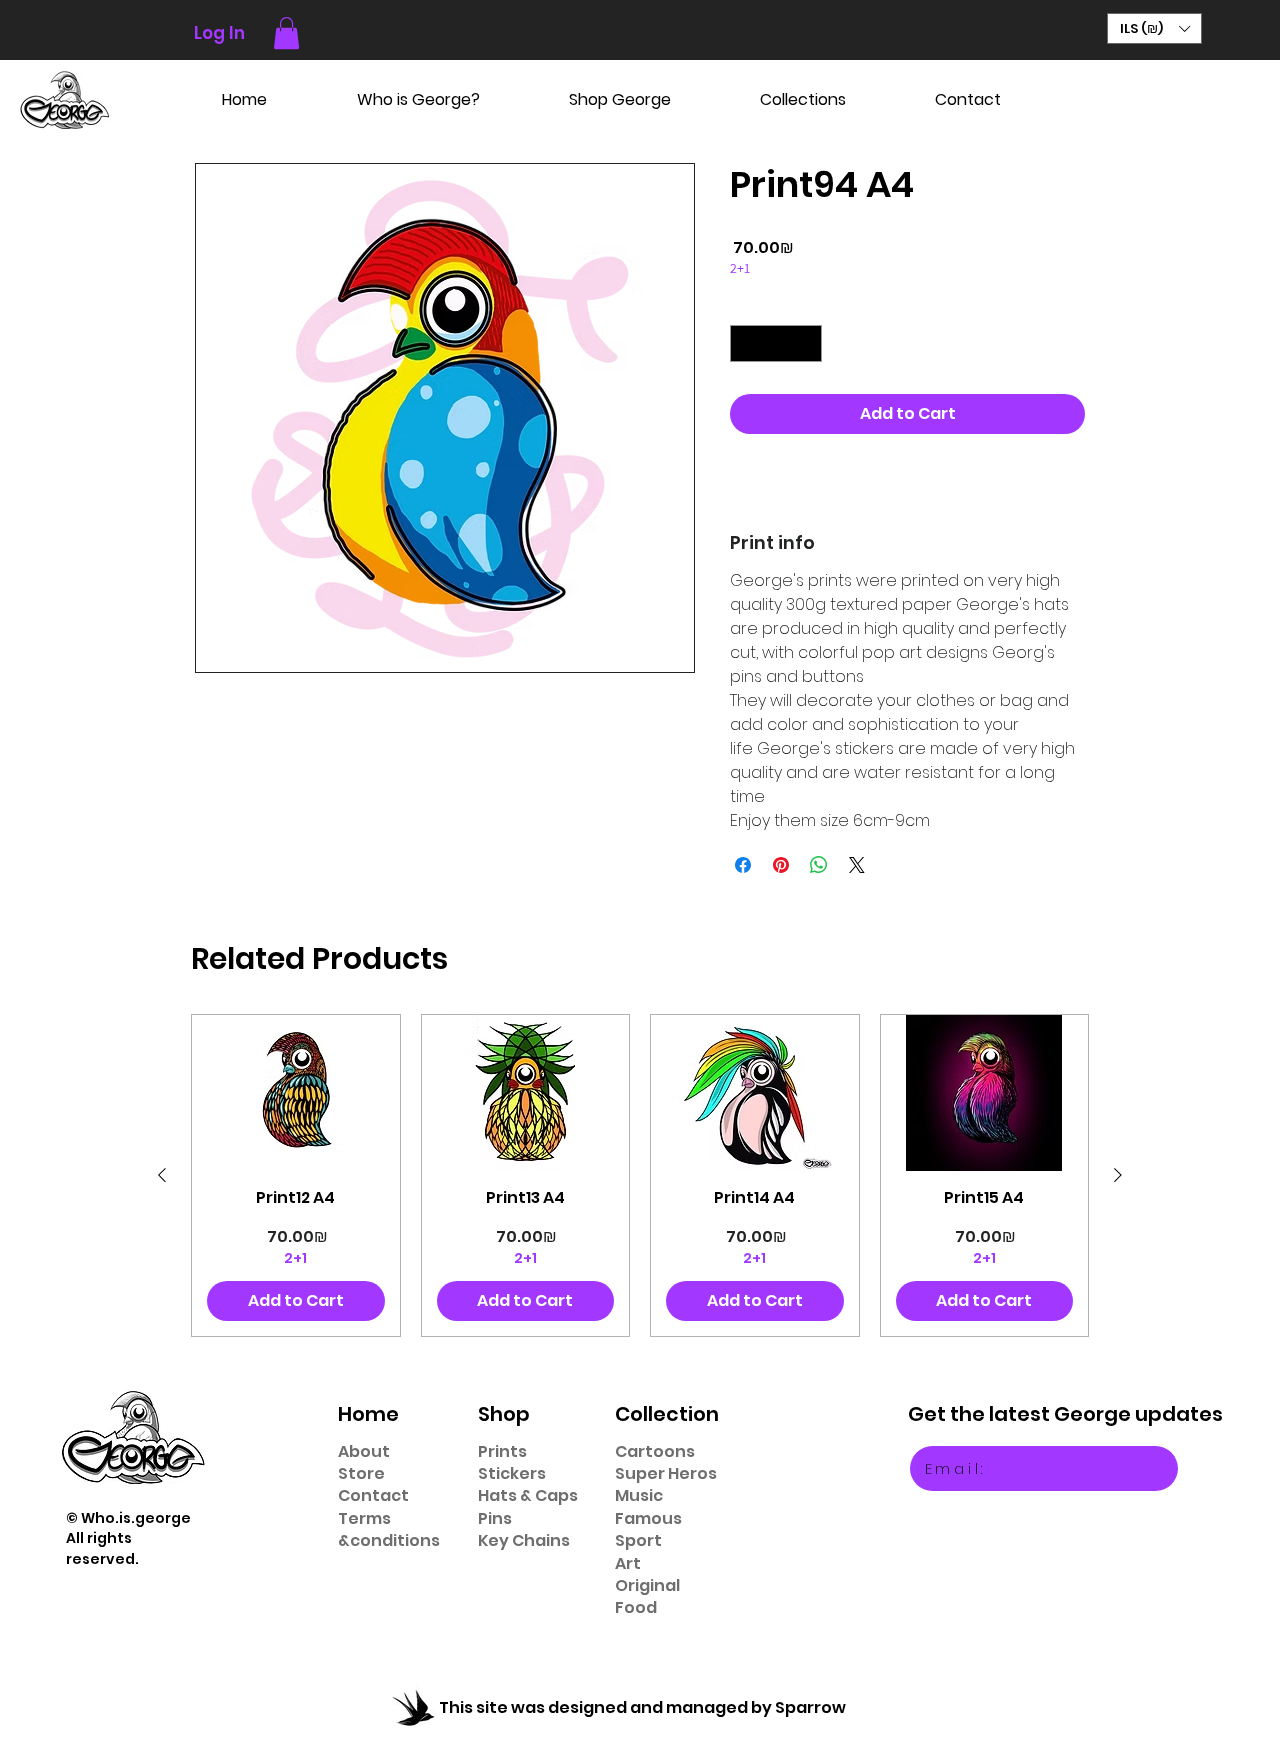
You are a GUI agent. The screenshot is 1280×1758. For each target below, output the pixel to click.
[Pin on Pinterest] (781, 865)
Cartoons (655, 1451)
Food (636, 1607)
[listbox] (1154, 28)
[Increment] (806, 343)
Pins (495, 1518)
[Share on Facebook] (743, 865)
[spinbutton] (776, 343)
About (364, 1451)
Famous (648, 1518)
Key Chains (524, 1540)
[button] (286, 33)
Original (647, 1585)
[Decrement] (745, 343)
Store (361, 1473)
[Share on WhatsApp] (819, 865)
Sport (638, 1540)
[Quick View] (296, 1093)
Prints (502, 1451)
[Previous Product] (162, 1175)
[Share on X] (857, 865)
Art (628, 1563)
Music (639, 1495)
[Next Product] (1118, 1175)
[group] (640, 1175)
